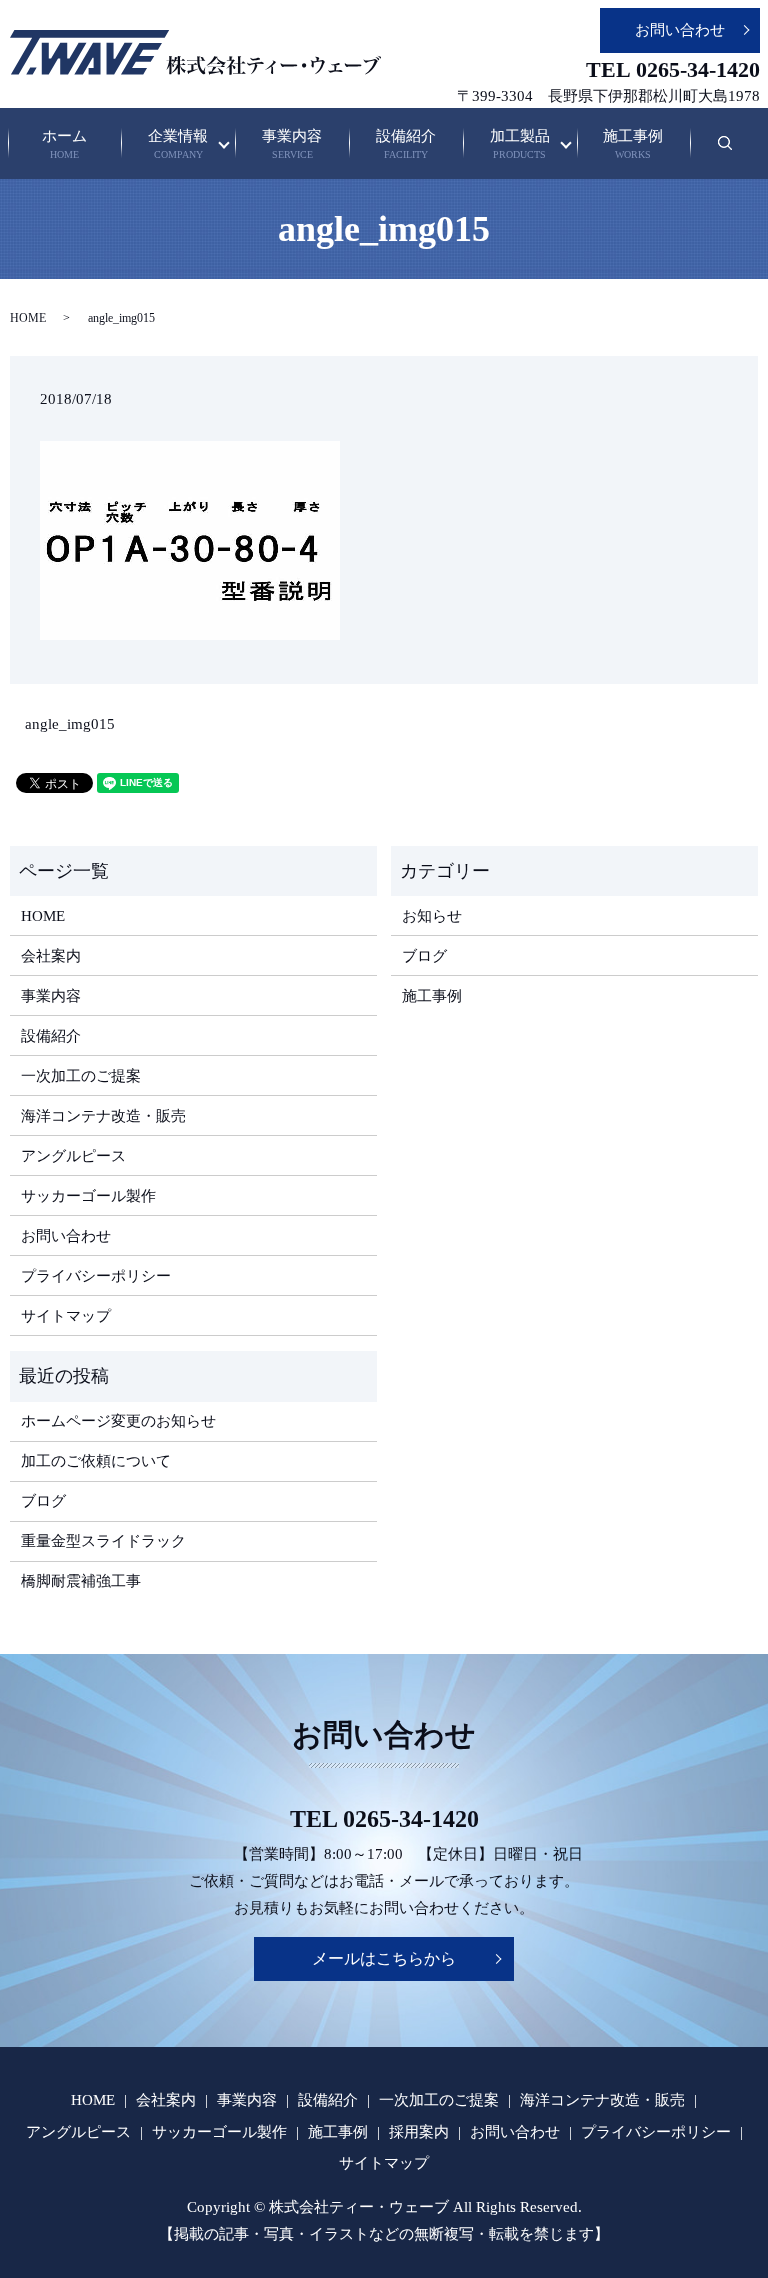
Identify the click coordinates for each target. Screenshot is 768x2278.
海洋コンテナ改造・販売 (103, 1116)
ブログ (424, 956)
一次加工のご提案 (81, 1076)
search (738, 153)
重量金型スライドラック (103, 1541)
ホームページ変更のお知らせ (118, 1421)
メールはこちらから (384, 1958)
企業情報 (178, 144)
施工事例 (633, 144)
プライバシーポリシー (96, 1276)
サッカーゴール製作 (88, 1196)
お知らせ (432, 916)
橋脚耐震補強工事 (81, 1581)
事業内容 (292, 144)
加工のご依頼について (96, 1461)
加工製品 (520, 144)
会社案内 (51, 956)
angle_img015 (70, 724)
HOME (28, 318)
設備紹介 (406, 144)
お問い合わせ (680, 30)
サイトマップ (66, 1316)
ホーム (64, 144)
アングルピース (73, 1156)
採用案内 (419, 2132)
